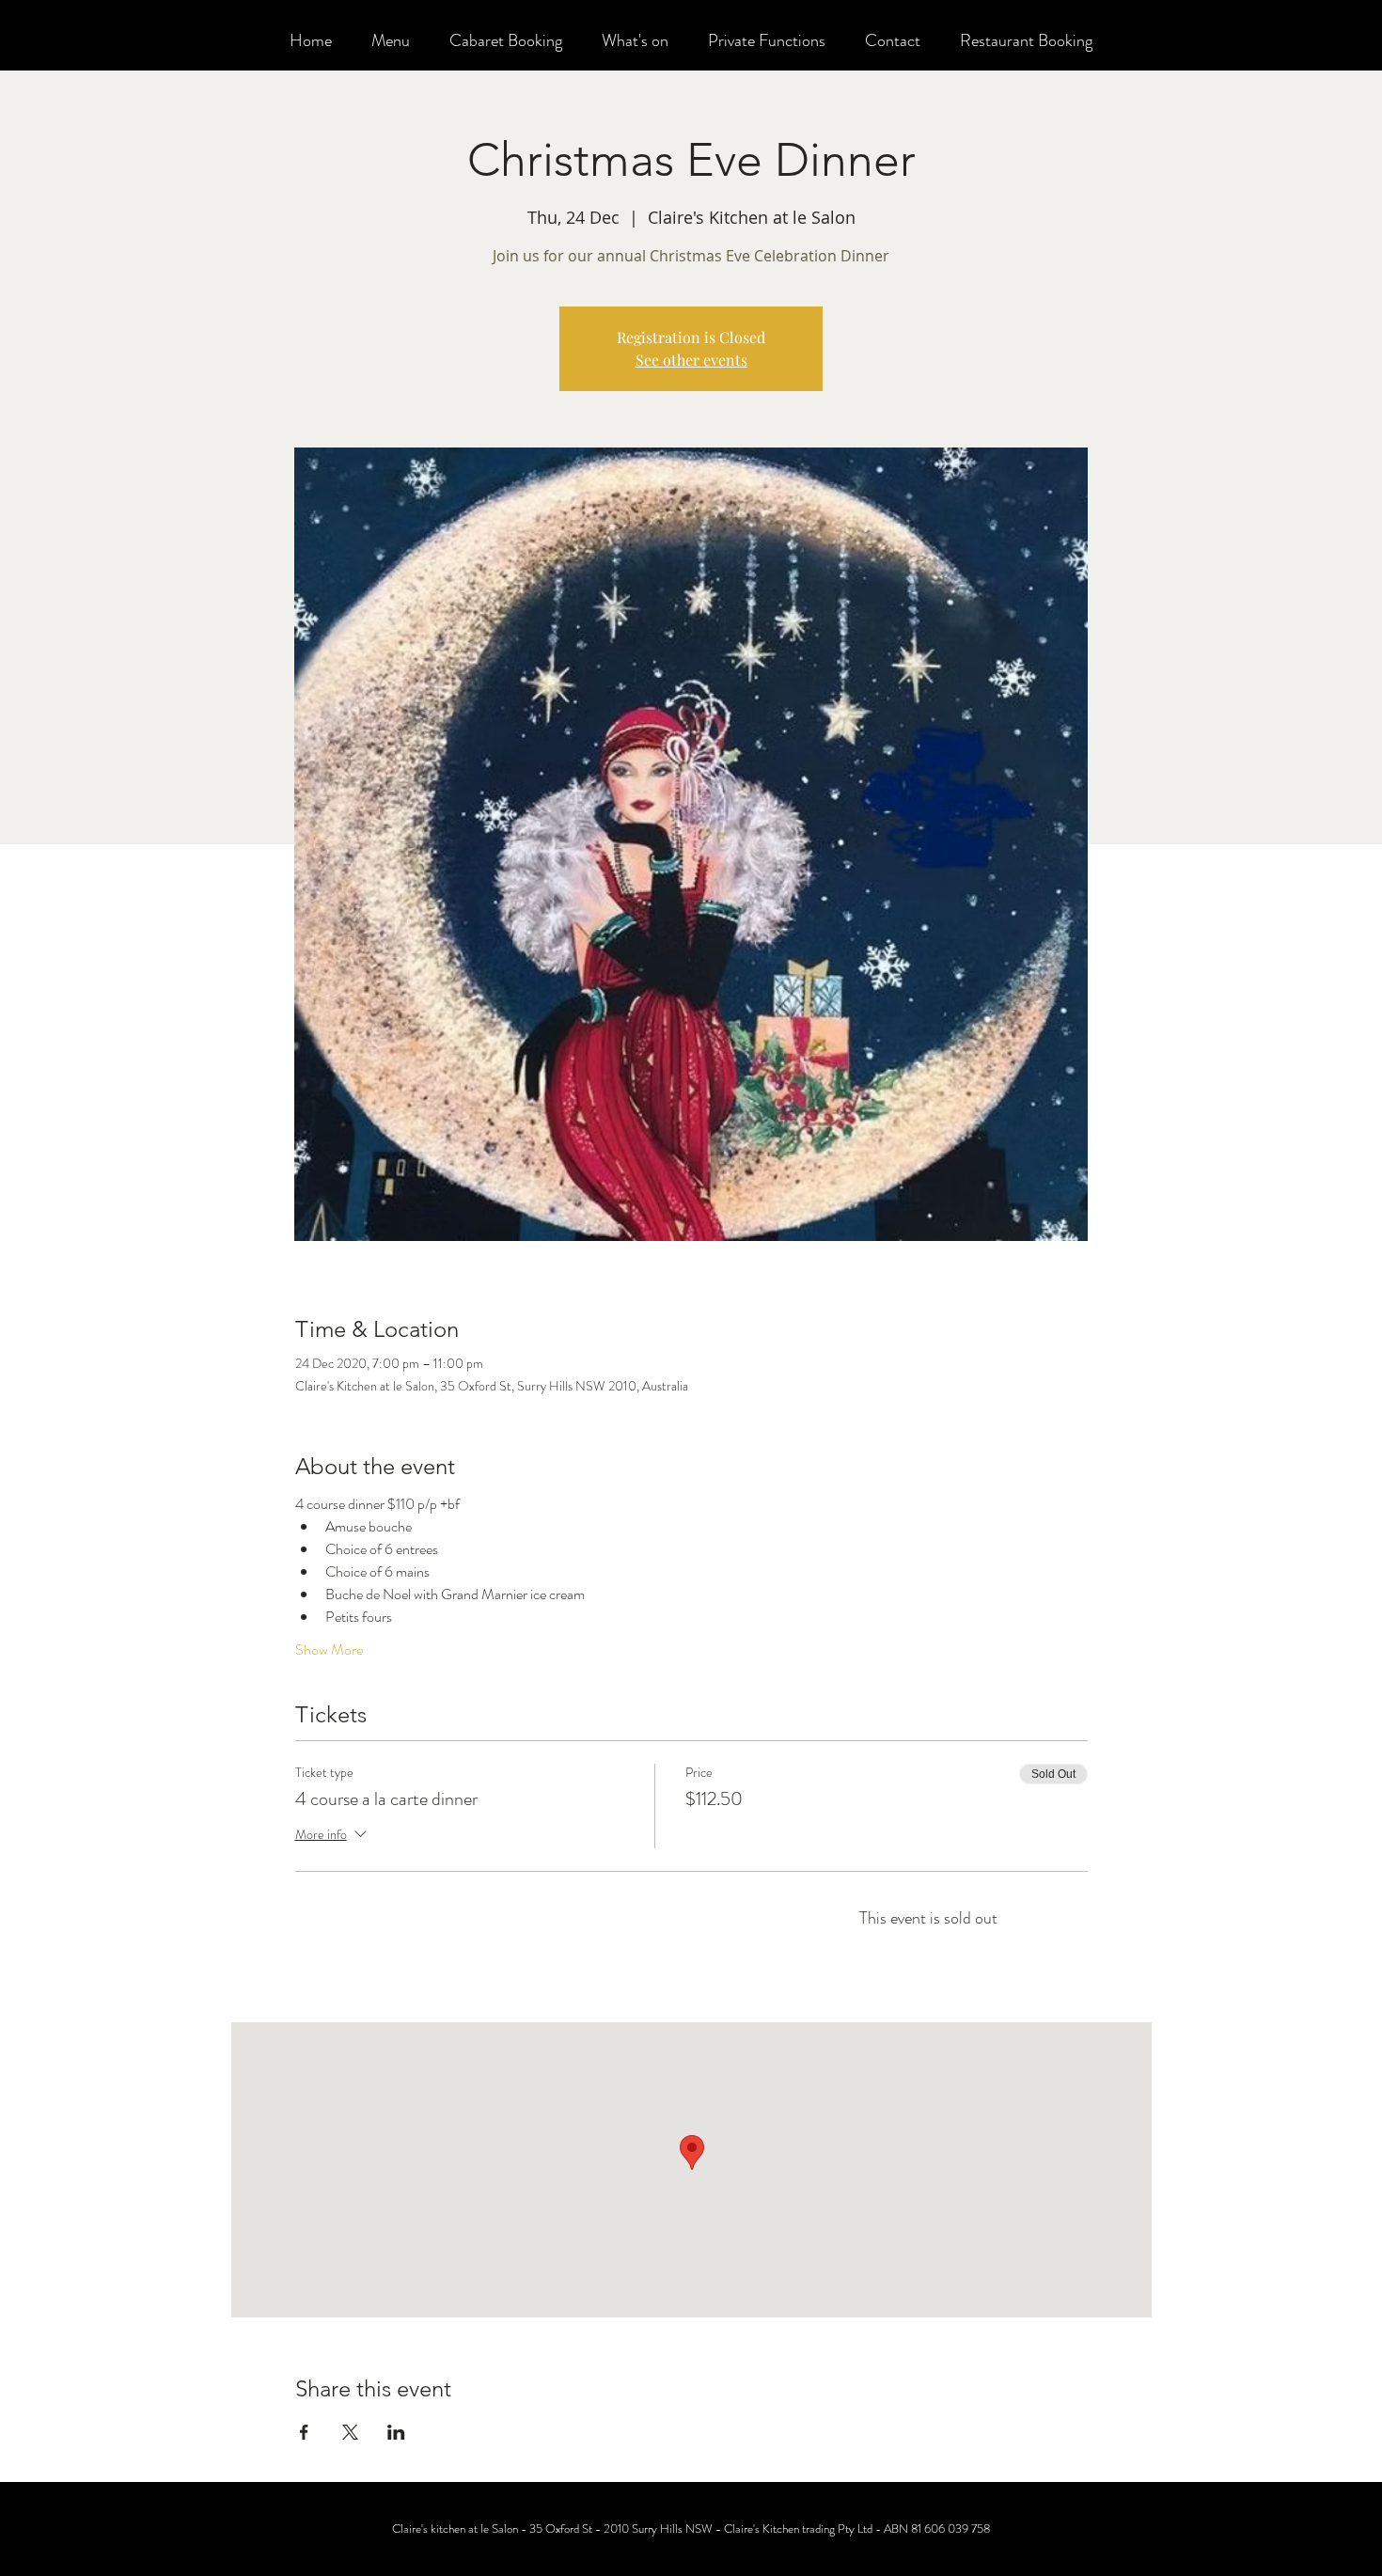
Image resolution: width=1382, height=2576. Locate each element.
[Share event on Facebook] (304, 2432)
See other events (691, 360)
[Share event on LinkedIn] (396, 2432)
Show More (329, 1650)
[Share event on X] (350, 2432)
